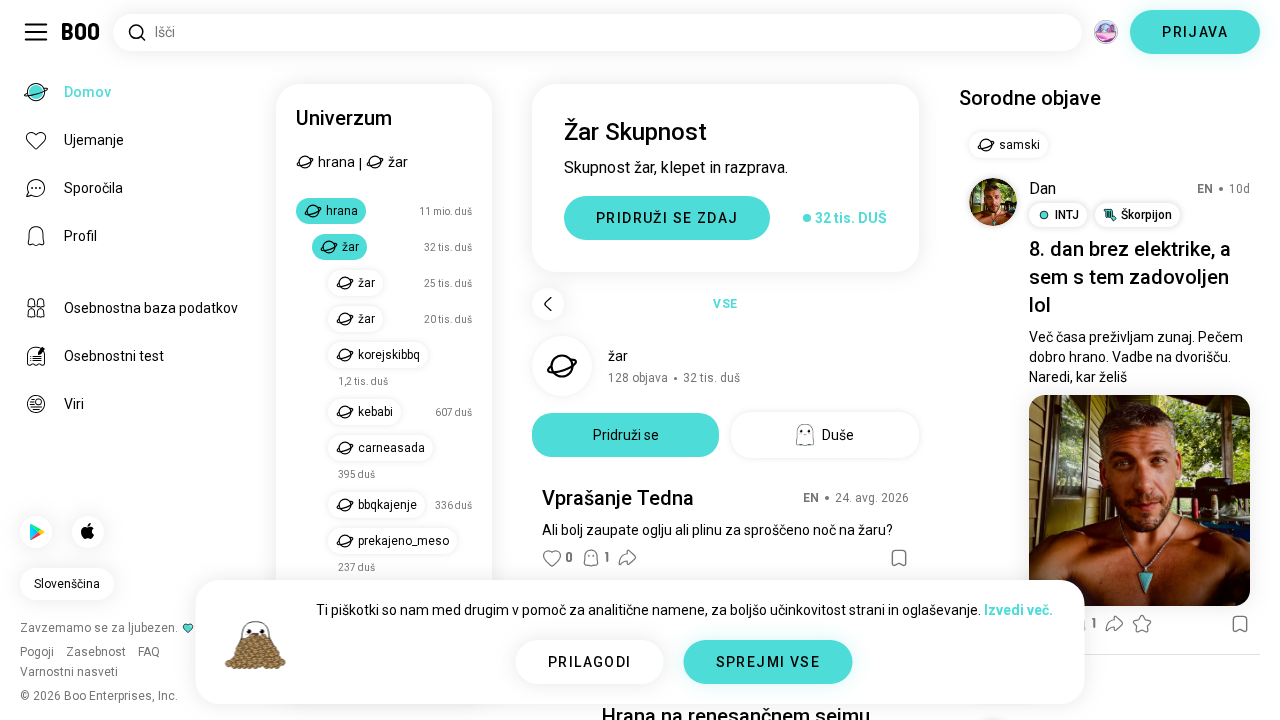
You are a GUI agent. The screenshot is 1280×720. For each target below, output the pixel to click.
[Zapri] (44, 44)
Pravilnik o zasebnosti (785, 680)
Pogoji (692, 680)
